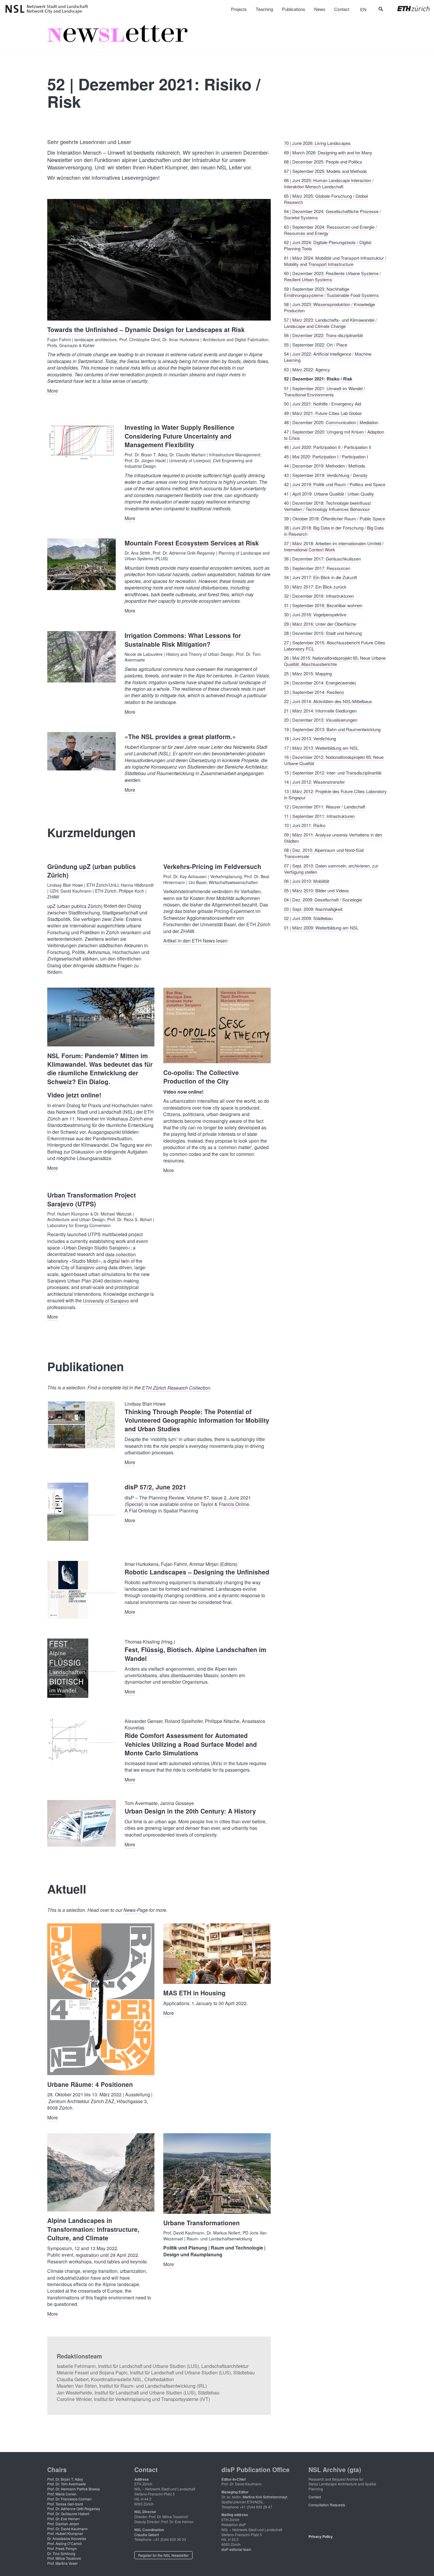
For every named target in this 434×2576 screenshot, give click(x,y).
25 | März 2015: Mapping (308, 673)
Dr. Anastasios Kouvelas (67, 2538)
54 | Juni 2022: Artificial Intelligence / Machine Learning (328, 357)
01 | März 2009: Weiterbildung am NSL (321, 927)
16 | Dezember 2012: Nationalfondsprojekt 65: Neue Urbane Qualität (334, 760)
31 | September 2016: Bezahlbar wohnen (323, 605)
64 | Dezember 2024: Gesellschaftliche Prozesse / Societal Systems (332, 214)
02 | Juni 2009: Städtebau (308, 918)
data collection (121, 1254)
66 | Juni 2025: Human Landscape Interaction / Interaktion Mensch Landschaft (329, 183)
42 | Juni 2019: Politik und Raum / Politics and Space (335, 484)
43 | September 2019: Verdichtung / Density (326, 475)
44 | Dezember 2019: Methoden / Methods (325, 466)
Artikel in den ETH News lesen (195, 941)
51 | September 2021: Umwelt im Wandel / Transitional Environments (324, 391)
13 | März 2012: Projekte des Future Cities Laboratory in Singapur (335, 794)
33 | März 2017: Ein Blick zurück (315, 586)
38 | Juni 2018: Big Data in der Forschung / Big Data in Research (334, 531)
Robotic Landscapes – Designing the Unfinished (197, 1572)
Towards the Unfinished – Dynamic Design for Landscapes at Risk (146, 329)
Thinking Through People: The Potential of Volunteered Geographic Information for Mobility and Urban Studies (197, 1420)
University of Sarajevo (106, 1300)
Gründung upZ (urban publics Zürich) (92, 871)
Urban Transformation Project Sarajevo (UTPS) (92, 1199)
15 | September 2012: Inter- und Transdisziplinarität (333, 772)
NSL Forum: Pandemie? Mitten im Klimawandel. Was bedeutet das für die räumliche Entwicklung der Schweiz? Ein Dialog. (100, 1068)
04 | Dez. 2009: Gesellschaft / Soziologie (323, 900)
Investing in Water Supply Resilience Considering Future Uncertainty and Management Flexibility (180, 436)
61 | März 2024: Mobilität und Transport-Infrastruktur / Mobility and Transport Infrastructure (335, 261)
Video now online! (183, 1091)
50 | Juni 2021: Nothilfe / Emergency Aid (323, 404)
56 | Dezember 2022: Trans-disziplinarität (323, 335)
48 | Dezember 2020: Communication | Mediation (331, 422)
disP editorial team (236, 2549)
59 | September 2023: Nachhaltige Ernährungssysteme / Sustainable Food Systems (331, 292)
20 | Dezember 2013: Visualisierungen (321, 720)
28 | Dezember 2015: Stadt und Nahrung (323, 633)
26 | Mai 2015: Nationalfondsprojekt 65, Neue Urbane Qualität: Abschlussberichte (335, 661)
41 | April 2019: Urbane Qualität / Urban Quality (329, 493)
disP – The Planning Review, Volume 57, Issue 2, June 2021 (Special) (188, 1501)
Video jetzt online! (74, 1095)
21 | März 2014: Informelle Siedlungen (320, 710)
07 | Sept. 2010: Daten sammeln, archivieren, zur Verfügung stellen (331, 868)
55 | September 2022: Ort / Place (316, 344)
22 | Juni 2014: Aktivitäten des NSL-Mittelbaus (328, 701)
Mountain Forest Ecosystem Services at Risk (192, 543)
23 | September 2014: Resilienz (314, 692)
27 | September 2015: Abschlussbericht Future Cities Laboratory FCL (335, 645)
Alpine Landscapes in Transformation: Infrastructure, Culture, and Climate (93, 2229)
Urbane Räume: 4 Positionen (90, 2084)
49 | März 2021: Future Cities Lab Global (323, 413)
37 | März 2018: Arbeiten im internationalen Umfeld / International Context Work (334, 546)
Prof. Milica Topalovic (64, 2558)
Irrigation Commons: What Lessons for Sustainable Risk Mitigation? (183, 639)
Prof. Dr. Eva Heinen (63, 2519)
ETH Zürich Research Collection (176, 1387)
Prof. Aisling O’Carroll (65, 2543)
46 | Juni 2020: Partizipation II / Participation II (328, 447)
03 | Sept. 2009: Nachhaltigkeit (313, 909)
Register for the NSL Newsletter (163, 2555)
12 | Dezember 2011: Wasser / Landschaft (325, 807)
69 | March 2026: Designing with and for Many (328, 152)
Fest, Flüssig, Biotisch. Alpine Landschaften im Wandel (195, 1654)
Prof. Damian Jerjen (63, 2524)
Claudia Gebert (147, 2535)
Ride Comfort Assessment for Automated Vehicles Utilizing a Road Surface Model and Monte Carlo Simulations (191, 1744)
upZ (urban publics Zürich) (75, 906)
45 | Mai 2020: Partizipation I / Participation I (326, 456)
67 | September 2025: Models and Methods (325, 171)
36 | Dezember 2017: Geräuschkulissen (322, 559)
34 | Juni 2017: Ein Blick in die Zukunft (320, 577)
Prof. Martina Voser (62, 2563)
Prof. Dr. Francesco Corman (69, 2499)
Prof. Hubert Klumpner (65, 2533)
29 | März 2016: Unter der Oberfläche (320, 624)
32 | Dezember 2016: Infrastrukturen (319, 596)
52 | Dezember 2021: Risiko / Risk (318, 379)
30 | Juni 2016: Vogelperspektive (315, 614)
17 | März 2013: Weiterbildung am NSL (321, 748)
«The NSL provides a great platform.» (180, 736)
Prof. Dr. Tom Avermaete (67, 2484)
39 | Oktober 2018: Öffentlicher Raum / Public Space (335, 518)
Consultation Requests (327, 2505)
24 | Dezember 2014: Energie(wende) (320, 683)
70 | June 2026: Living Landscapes (317, 143)
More (53, 390)
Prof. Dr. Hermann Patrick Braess (74, 2489)
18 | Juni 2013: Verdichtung (310, 738)
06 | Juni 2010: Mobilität (307, 881)
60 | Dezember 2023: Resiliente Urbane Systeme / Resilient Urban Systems (332, 276)
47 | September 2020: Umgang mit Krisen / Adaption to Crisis (334, 434)
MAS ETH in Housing (194, 1993)
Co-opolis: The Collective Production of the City (201, 1076)
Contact (315, 2497)
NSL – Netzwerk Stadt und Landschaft (49, 9)
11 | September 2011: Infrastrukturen (319, 816)
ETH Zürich (409, 9)
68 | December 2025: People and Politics (323, 162)
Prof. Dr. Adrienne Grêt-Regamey (74, 2509)
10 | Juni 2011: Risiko (305, 825)
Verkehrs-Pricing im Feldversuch (212, 866)
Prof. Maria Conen (62, 2494)
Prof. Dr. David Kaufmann (67, 2529)
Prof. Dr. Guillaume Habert (68, 2514)
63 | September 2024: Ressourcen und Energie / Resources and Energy (330, 230)
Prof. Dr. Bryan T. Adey (65, 2479)
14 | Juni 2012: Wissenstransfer (314, 782)
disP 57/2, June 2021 (155, 1487)
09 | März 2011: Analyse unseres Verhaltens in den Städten (333, 837)
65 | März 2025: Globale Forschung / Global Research (326, 199)
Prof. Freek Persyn (62, 2548)
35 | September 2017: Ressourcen (317, 568)
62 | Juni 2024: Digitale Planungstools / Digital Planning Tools (328, 245)
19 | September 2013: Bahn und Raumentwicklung (332, 729)
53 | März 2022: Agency (307, 369)
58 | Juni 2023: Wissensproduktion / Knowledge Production (329, 307)
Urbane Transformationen (201, 2223)
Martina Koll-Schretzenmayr (265, 2497)
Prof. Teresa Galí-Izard (65, 2504)
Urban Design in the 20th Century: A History (190, 1811)
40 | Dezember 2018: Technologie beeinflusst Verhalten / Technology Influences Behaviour (327, 506)
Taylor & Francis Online (225, 1504)
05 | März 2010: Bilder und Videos (316, 890)
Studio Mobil (85, 1261)
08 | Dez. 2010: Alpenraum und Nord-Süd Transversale (324, 853)
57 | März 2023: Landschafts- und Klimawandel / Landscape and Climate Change (330, 323)
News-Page (136, 1910)
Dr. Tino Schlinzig (61, 2553)
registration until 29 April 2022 (107, 2255)
